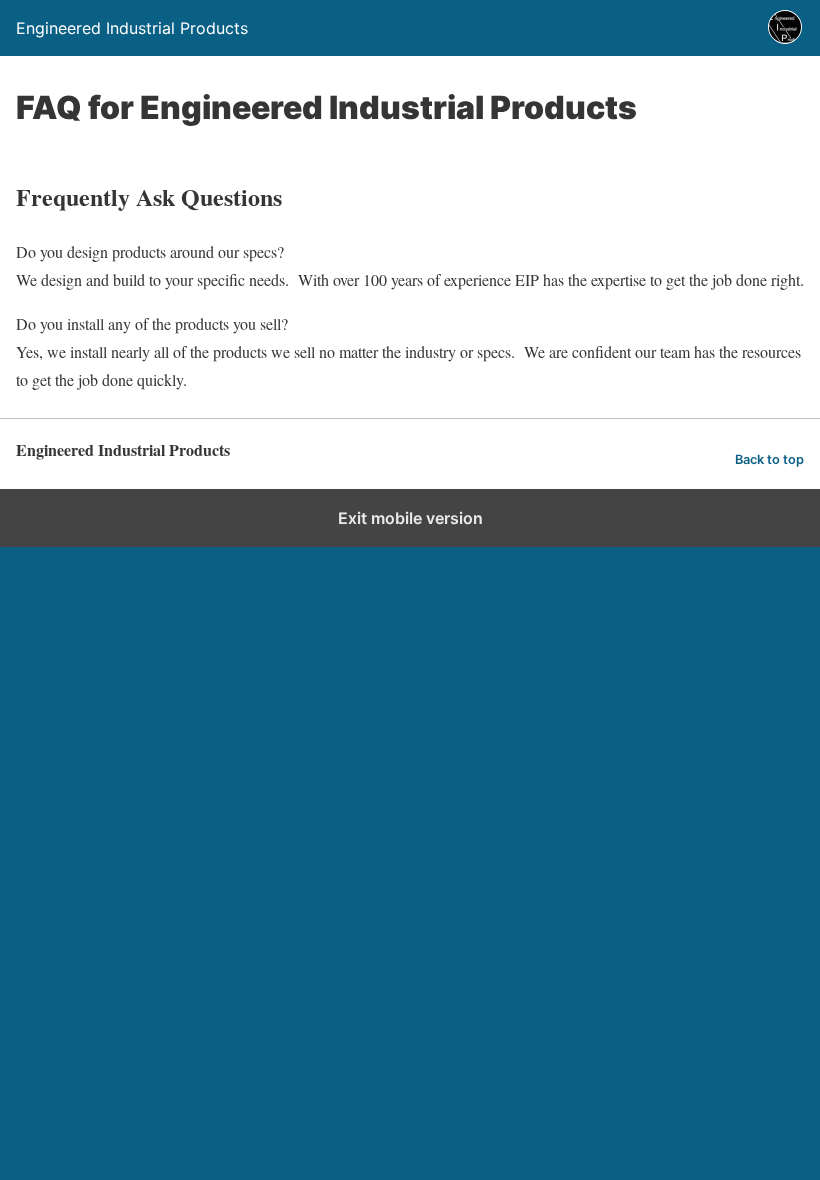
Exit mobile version (410, 518)
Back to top (769, 459)
